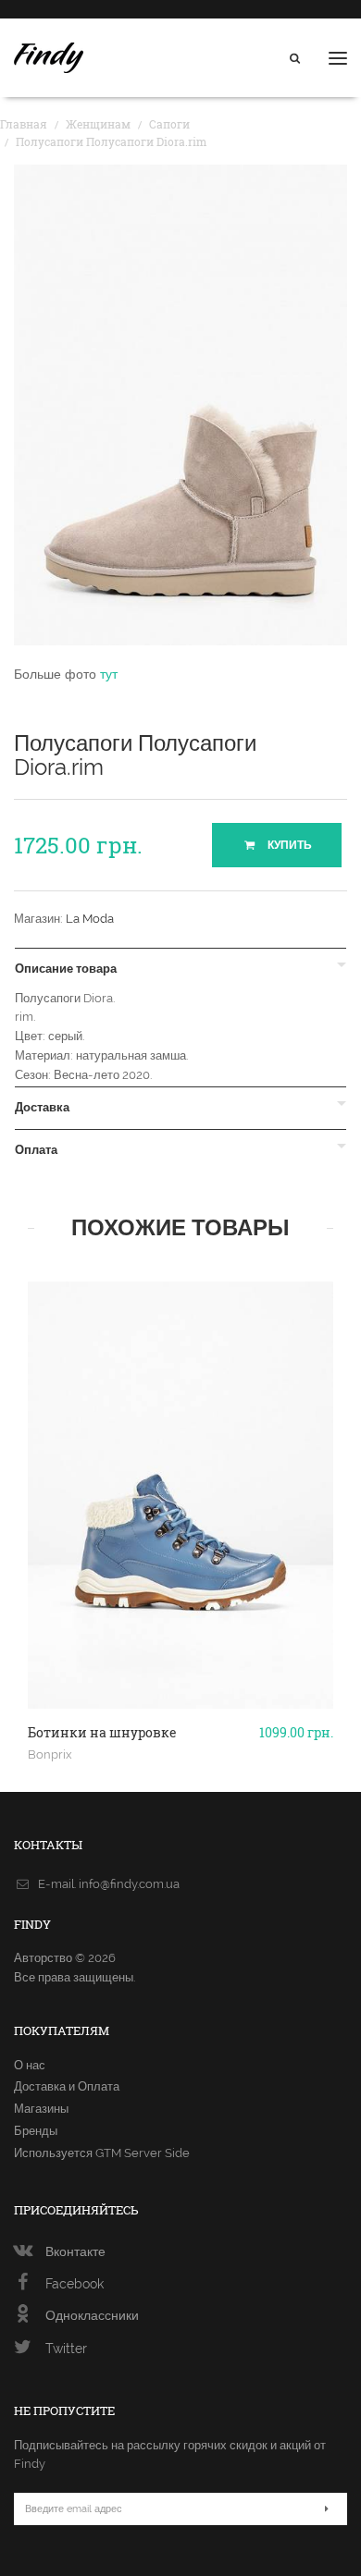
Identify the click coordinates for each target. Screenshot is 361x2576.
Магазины (41, 2109)
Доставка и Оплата (67, 2086)
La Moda (90, 919)
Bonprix (50, 1754)
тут (109, 674)
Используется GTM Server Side (102, 2153)
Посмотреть (181, 1663)
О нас (30, 2065)
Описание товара (66, 969)
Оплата (36, 1150)
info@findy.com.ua (129, 1884)
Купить (288, 845)
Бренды (36, 2131)
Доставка (42, 1108)
